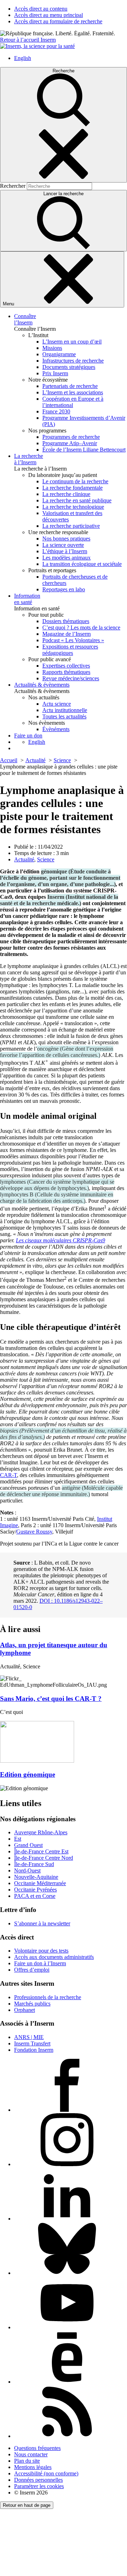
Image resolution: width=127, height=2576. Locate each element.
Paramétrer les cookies (39, 2486)
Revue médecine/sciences (71, 678)
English (23, 58)
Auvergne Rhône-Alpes (41, 1832)
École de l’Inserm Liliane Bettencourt (84, 450)
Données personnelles (38, 2480)
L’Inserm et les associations (73, 392)
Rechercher (13, 186)
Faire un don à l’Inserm (40, 1963)
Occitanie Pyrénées (35, 1890)
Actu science (57, 704)
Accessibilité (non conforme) (46, 2473)
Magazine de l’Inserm (66, 634)
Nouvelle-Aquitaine (36, 1877)
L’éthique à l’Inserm (65, 551)
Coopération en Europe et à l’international (73, 402)
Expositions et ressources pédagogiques (70, 650)
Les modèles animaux (66, 558)
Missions (52, 348)
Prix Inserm (55, 373)
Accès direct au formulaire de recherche (58, 21)
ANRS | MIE (29, 2037)
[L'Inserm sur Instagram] (67, 2164)
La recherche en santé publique (77, 500)
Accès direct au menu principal (49, 15)
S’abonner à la (42, 1923)
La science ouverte (63, 545)
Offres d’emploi (32, 1970)
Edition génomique (28, 1774)
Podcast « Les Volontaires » (73, 640)
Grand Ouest (28, 1845)
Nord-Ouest (27, 1870)
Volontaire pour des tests (41, 1951)
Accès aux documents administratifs (54, 1957)
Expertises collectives (66, 666)
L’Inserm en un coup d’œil (72, 342)
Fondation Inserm (34, 2050)
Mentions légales (33, 2467)
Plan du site (27, 2461)
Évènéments (56, 729)
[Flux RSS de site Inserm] (67, 2436)
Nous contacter (31, 2454)
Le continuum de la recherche (75, 481)
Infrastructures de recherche (73, 361)
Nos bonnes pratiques (66, 539)
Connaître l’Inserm (25, 319)
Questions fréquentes (37, 2448)
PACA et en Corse (35, 1896)
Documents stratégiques (69, 367)
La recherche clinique (66, 494)
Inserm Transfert (32, 2043)
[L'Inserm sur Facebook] (67, 2110)
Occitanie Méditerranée (40, 1883)
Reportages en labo (64, 589)
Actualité (24, 859)
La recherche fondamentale (72, 488)
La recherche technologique (73, 507)
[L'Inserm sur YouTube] (67, 2327)
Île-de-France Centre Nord (44, 1858)
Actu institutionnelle (65, 710)
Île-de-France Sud (34, 1864)
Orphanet (25, 2010)
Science (46, 859)
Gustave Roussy (34, 1532)
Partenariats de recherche (70, 386)
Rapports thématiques (66, 672)
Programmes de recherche (71, 437)
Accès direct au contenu (41, 9)
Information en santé (27, 599)
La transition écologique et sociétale (82, 564)
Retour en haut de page (27, 2505)
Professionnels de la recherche (48, 1997)
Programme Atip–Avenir (70, 443)
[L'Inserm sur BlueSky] (67, 2273)
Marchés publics (32, 2004)
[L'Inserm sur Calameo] (67, 2382)
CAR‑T (8, 1475)
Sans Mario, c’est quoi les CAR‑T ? (51, 1699)
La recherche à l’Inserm (29, 459)
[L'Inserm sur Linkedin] (67, 2219)
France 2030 (56, 411)
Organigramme (59, 354)
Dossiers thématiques (66, 621)
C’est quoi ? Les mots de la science (81, 627)
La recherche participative (71, 526)
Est (18, 1839)
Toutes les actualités (64, 716)
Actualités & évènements (42, 685)
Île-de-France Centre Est (41, 1851)
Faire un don (28, 736)
